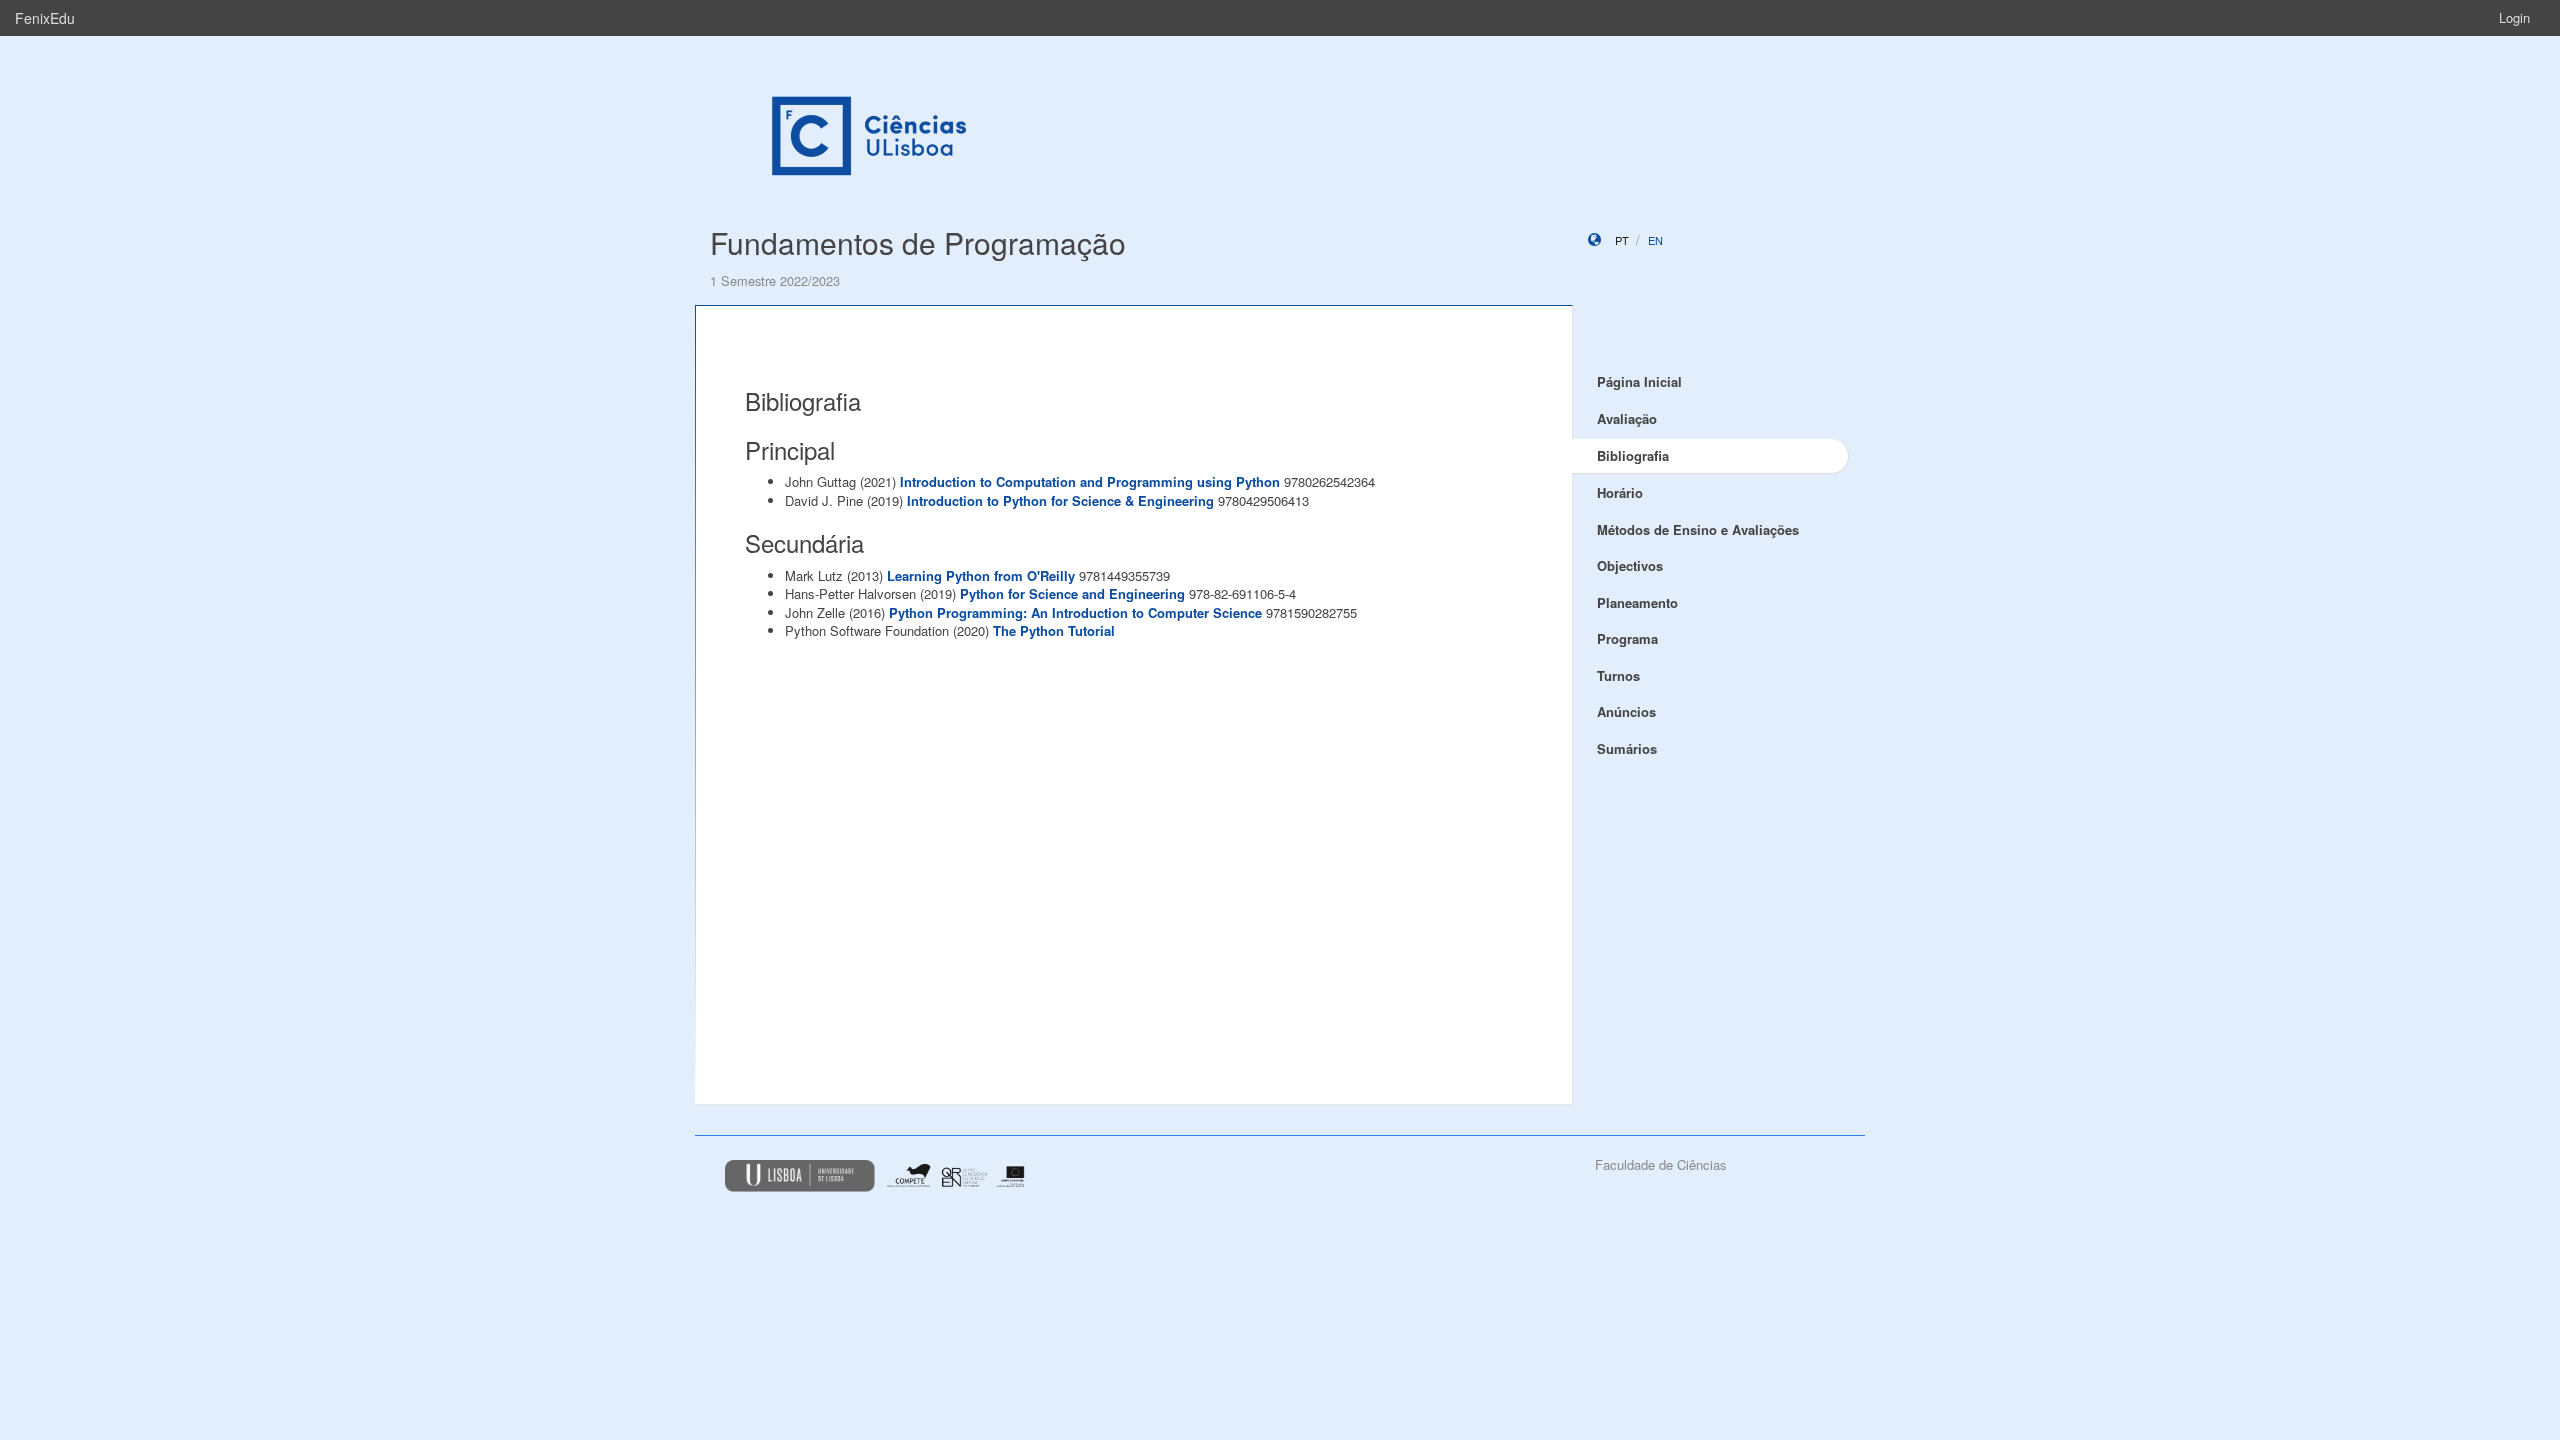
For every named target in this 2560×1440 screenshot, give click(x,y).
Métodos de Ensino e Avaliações (1698, 529)
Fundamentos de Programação (918, 242)
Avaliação (1627, 418)
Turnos (1618, 675)
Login (2514, 17)
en (1655, 240)
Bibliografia (1633, 455)
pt (1622, 240)
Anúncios (1626, 711)
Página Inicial (1639, 381)
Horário (1620, 492)
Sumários (1627, 748)
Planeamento (1637, 602)
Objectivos (1630, 565)
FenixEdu (45, 18)
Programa (1627, 638)
